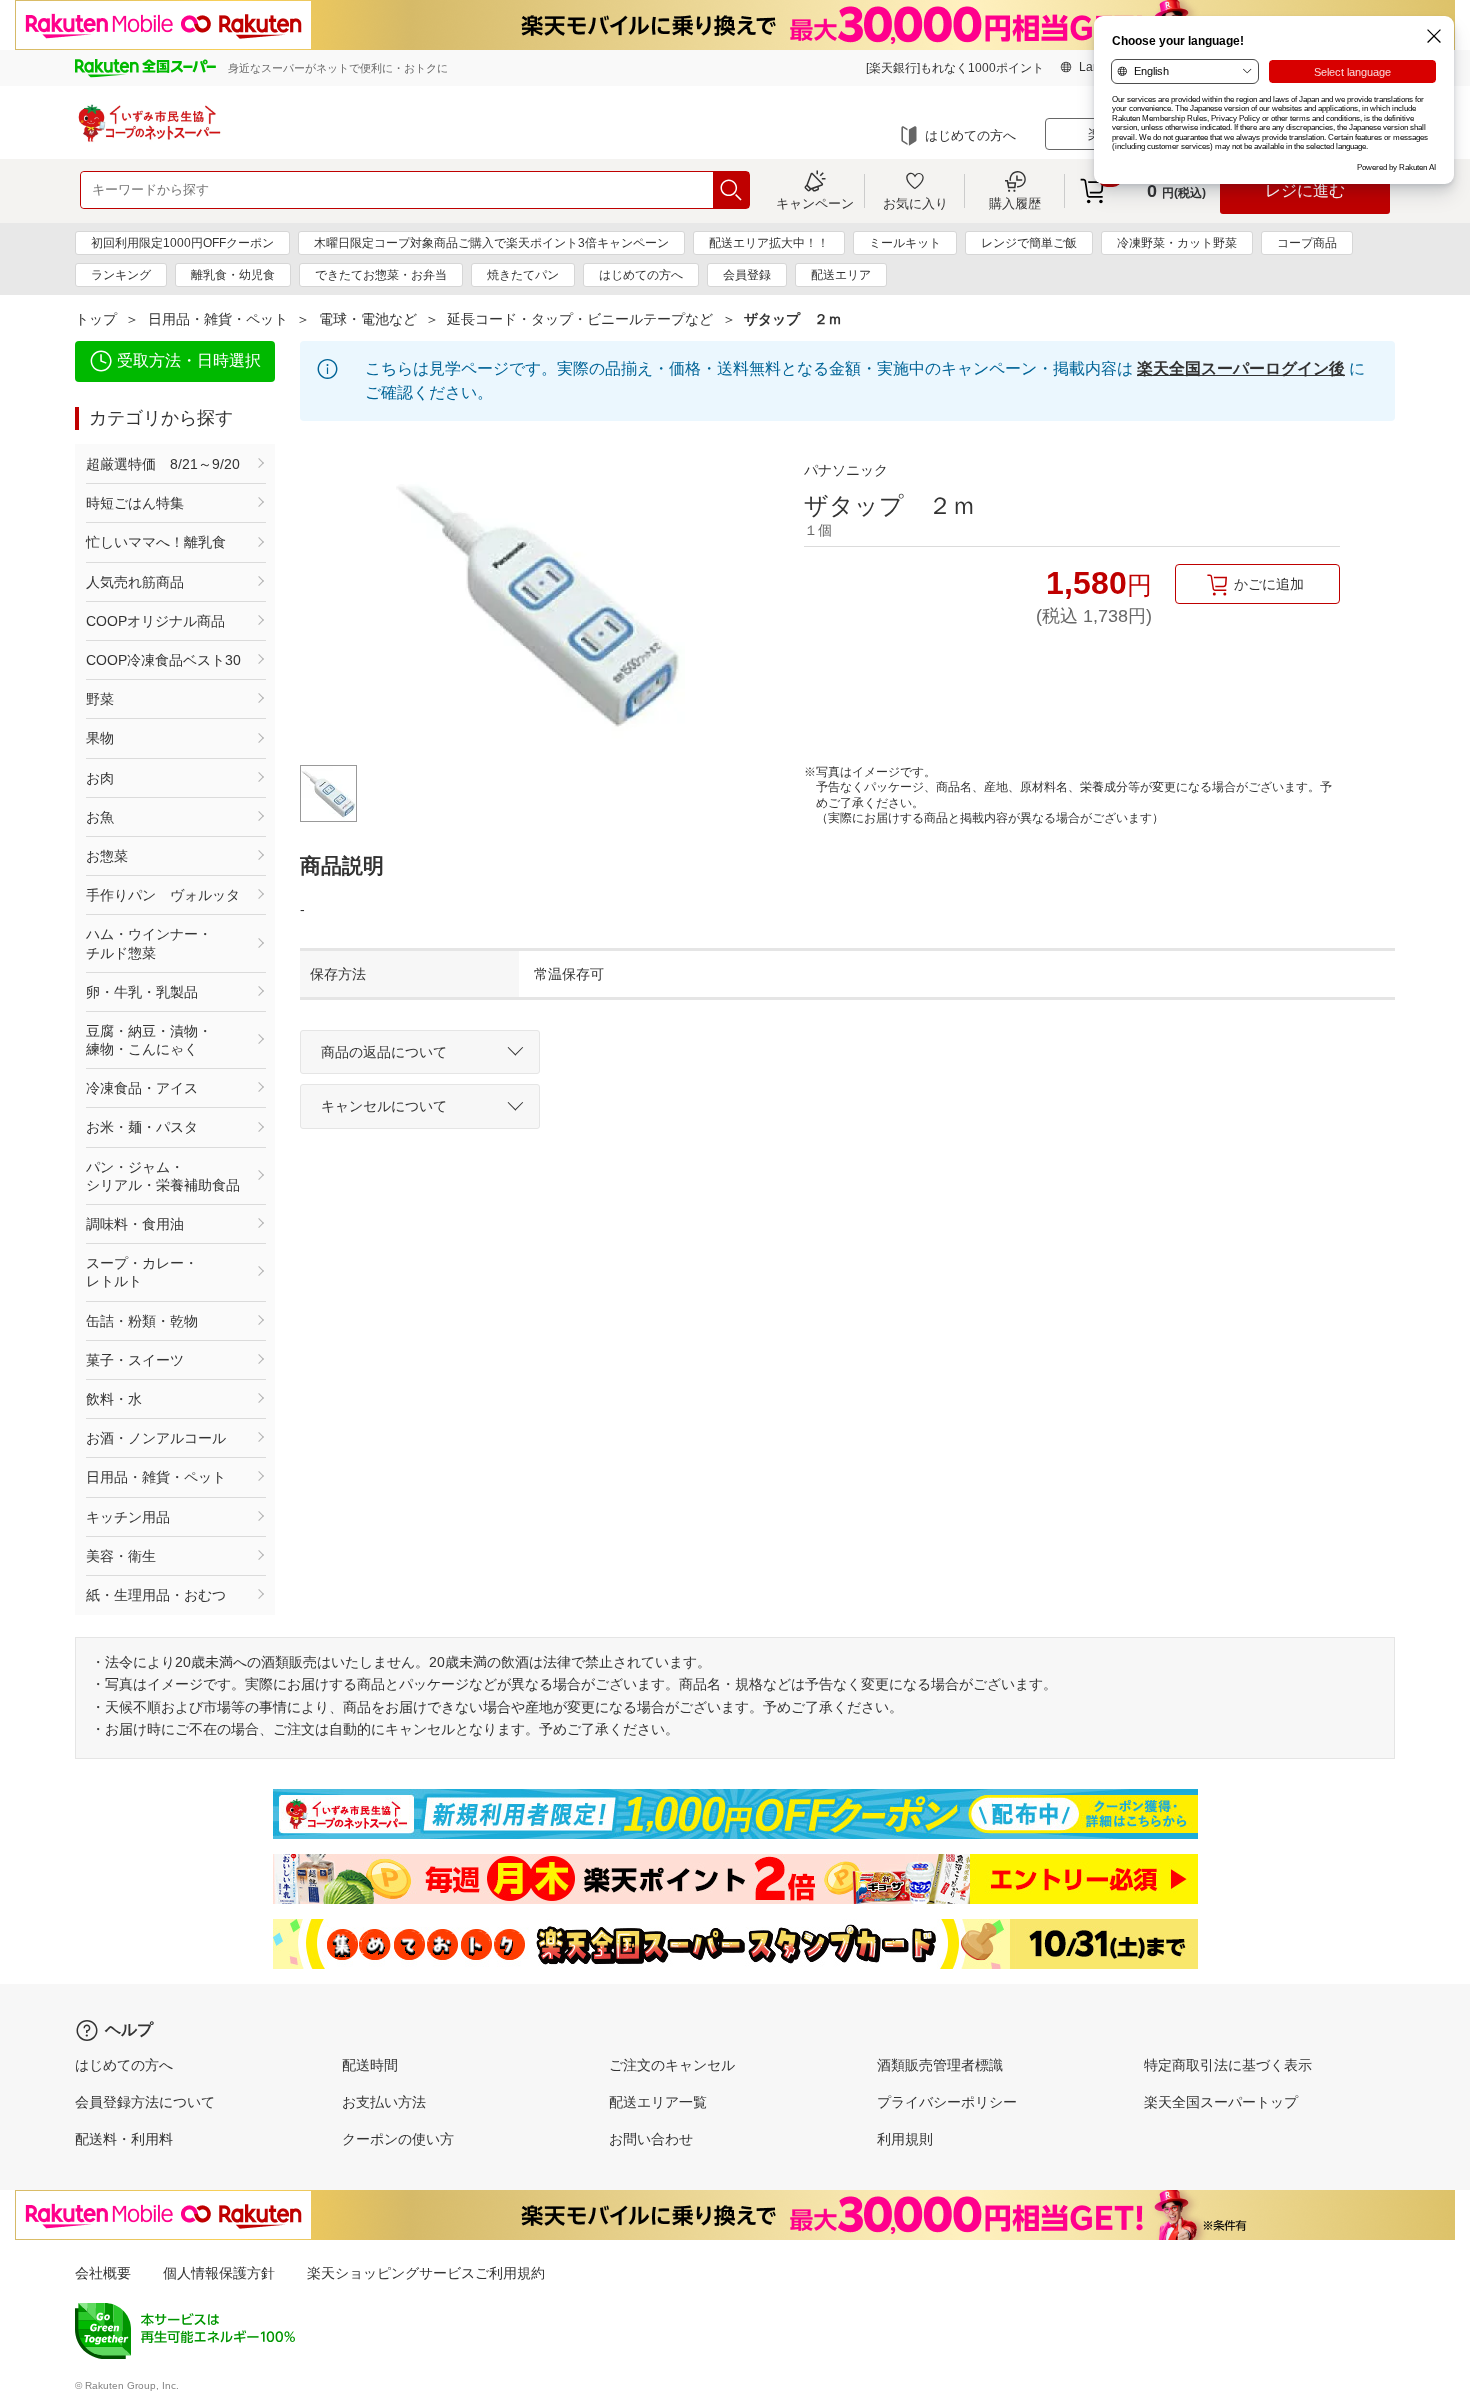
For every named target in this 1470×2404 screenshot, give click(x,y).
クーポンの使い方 (398, 2139)
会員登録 (747, 275)
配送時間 (370, 2065)
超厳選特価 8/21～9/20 (163, 464)
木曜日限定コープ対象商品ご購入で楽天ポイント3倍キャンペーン (491, 243)
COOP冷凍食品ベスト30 (163, 660)
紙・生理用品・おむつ (156, 1595)
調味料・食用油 (135, 1224)
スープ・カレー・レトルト (142, 1272)
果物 (100, 738)
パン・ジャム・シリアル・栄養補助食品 (163, 1176)
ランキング (121, 275)
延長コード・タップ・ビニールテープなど (580, 319)
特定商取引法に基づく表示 (1228, 2065)
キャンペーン (815, 203)
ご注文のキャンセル (672, 2065)
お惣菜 (107, 856)
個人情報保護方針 (219, 2273)
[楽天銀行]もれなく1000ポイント (955, 68)
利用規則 (905, 2139)
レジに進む (1305, 190)
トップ (96, 319)
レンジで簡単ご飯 (1029, 243)
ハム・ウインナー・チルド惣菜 (149, 943)
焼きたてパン (523, 275)
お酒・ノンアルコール (156, 1438)
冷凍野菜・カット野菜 (1177, 243)
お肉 (100, 778)
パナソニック (846, 470)
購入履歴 (1015, 203)
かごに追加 (1269, 584)
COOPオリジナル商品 (155, 621)
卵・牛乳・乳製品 (142, 992)
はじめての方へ (970, 135)
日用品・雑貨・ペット (218, 319)
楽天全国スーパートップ (1221, 2102)
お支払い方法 (384, 2102)
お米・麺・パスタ (142, 1127)
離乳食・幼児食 (233, 275)
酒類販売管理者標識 (940, 2065)
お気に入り (915, 203)
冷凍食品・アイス (142, 1088)
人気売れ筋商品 (135, 582)
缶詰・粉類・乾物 (142, 1321)
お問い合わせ (651, 2139)
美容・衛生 (121, 1556)
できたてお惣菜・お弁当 (381, 275)
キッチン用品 (128, 1517)
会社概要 (103, 2273)
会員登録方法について (145, 2102)
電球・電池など (368, 319)
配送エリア (841, 275)
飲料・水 (114, 1399)
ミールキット (905, 243)
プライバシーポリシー (947, 2102)
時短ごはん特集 (135, 503)
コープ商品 (1307, 243)
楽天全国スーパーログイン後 (1241, 368)
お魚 (100, 817)
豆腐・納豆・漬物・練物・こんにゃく (149, 1040)
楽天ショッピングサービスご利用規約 (426, 2273)
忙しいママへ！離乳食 (156, 542)
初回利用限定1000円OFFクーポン (182, 243)
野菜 (100, 699)
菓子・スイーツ (135, 1360)
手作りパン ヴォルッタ (163, 895)
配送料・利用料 (124, 2139)
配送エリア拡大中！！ (769, 243)
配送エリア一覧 (658, 2102)
